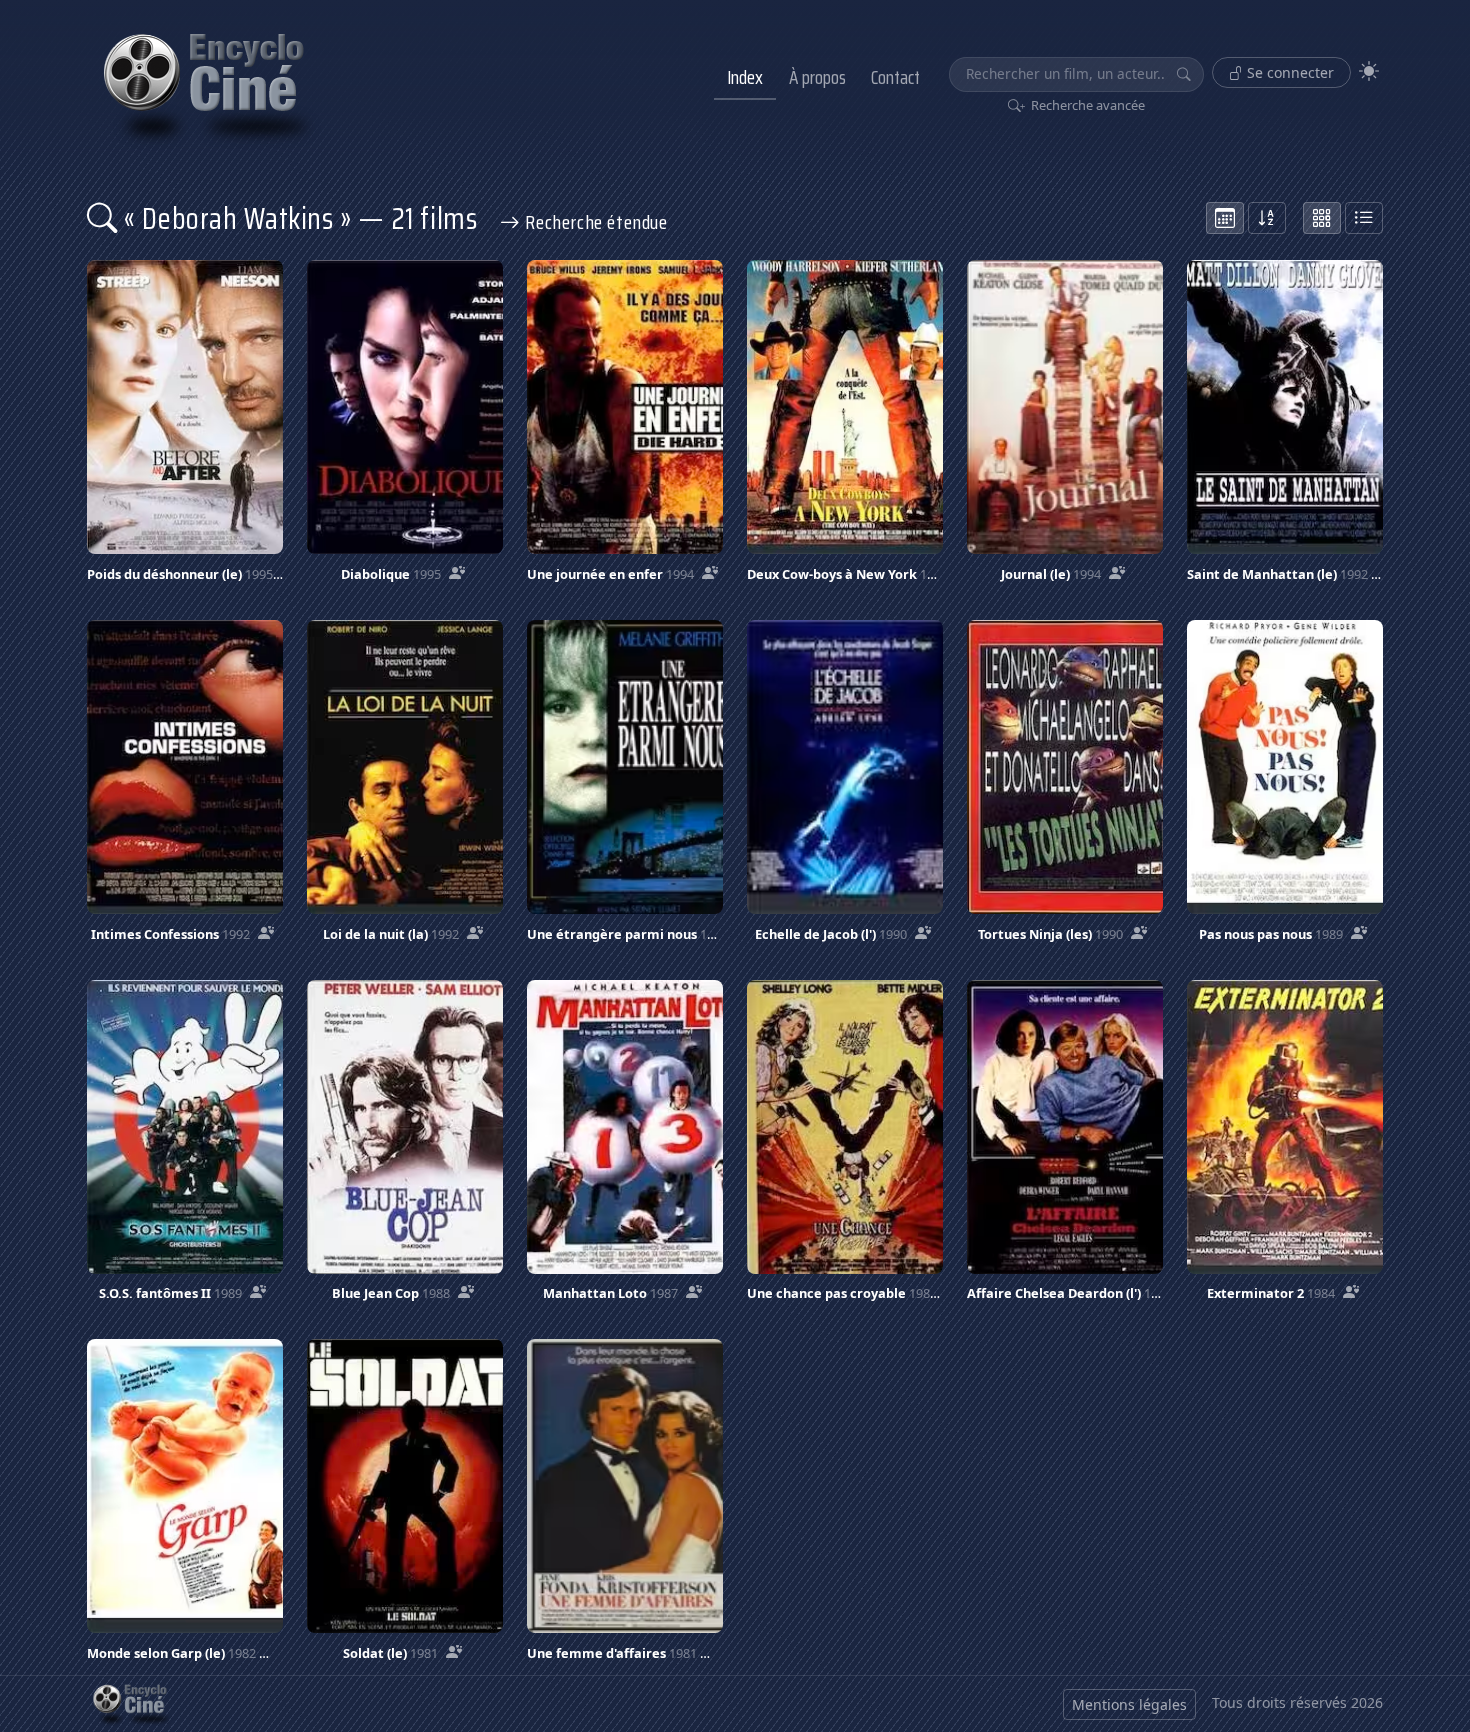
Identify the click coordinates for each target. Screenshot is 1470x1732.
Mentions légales (1129, 1704)
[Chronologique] (1225, 218)
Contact (895, 77)
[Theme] (1369, 71)
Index (745, 77)
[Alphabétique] (1267, 218)
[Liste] (1364, 218)
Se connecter (1288, 72)
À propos (817, 77)
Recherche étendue (594, 222)
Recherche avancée (1086, 105)
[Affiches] (1322, 218)
